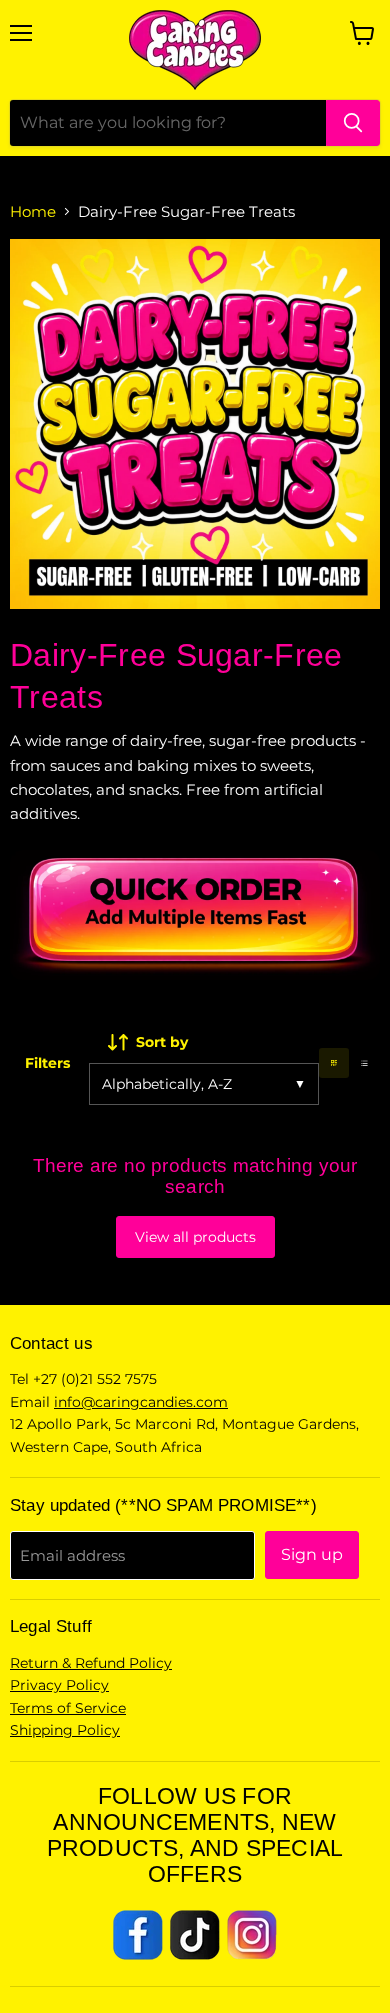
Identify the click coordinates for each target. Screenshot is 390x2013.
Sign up (312, 1554)
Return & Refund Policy (91, 1663)
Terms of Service (68, 1708)
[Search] (353, 123)
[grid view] (334, 1063)
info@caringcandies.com (141, 1402)
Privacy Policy (59, 1685)
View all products (195, 1237)
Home (33, 211)
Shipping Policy (65, 1730)
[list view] (364, 1063)
